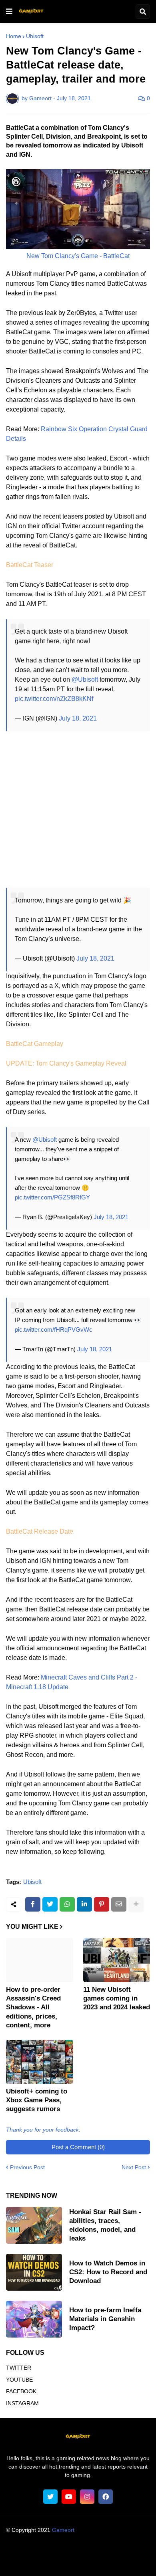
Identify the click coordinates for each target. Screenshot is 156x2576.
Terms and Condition (77, 2552)
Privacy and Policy (46, 2562)
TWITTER (19, 2368)
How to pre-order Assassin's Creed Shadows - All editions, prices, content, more (33, 2007)
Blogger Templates (93, 2538)
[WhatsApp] (67, 1904)
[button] (9, 12)
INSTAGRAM (22, 2403)
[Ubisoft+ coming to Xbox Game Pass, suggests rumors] (40, 2062)
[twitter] (50, 2497)
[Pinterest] (102, 1904)
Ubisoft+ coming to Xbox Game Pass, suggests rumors (37, 2100)
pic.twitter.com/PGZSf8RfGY (52, 1197)
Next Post (134, 2167)
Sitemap (123, 2562)
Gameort (63, 2530)
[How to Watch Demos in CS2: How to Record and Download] (34, 2272)
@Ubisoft (85, 679)
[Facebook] (33, 1904)
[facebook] (106, 2497)
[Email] (119, 1904)
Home (14, 36)
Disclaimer (124, 2552)
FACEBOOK (21, 2391)
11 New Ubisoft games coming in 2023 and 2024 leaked (117, 1998)
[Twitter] (50, 1904)
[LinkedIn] (84, 1904)
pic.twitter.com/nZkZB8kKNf (54, 699)
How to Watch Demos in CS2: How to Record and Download (108, 2272)
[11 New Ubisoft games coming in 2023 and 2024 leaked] (117, 1960)
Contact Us (91, 2562)
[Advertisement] (78, 810)
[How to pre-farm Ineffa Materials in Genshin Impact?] (34, 2319)
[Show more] (136, 1904)
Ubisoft (35, 36)
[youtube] (69, 2497)
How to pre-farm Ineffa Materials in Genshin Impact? (105, 2319)
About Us (31, 2552)
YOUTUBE (19, 2380)
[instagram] (87, 2497)
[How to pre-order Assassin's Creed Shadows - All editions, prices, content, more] (40, 1960)
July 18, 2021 (78, 718)
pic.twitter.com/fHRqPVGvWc (54, 1329)
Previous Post (27, 2167)
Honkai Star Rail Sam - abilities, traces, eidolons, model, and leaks (105, 2225)
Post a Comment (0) (78, 2147)
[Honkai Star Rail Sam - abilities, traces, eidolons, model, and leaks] (34, 2225)
